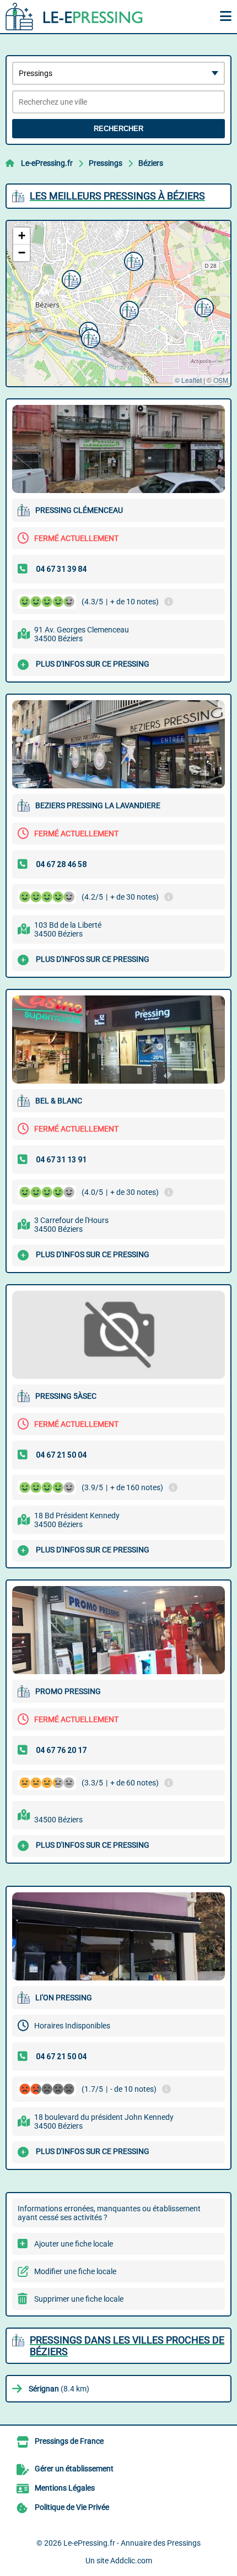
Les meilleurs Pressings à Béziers (117, 196)
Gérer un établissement (74, 2469)
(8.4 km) (59, 2389)
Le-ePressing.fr (47, 163)
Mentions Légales (65, 2488)
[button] (70, 278)
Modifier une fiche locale (75, 2271)
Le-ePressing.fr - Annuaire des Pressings (132, 2543)
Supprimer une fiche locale (79, 2299)
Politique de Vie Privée (72, 2507)
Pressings (106, 163)
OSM (221, 380)
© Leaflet (188, 380)
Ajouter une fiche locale (74, 2244)
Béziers (151, 163)
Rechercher (118, 129)
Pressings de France (69, 2441)
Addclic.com (131, 2561)
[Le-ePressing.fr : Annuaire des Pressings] (74, 17)
